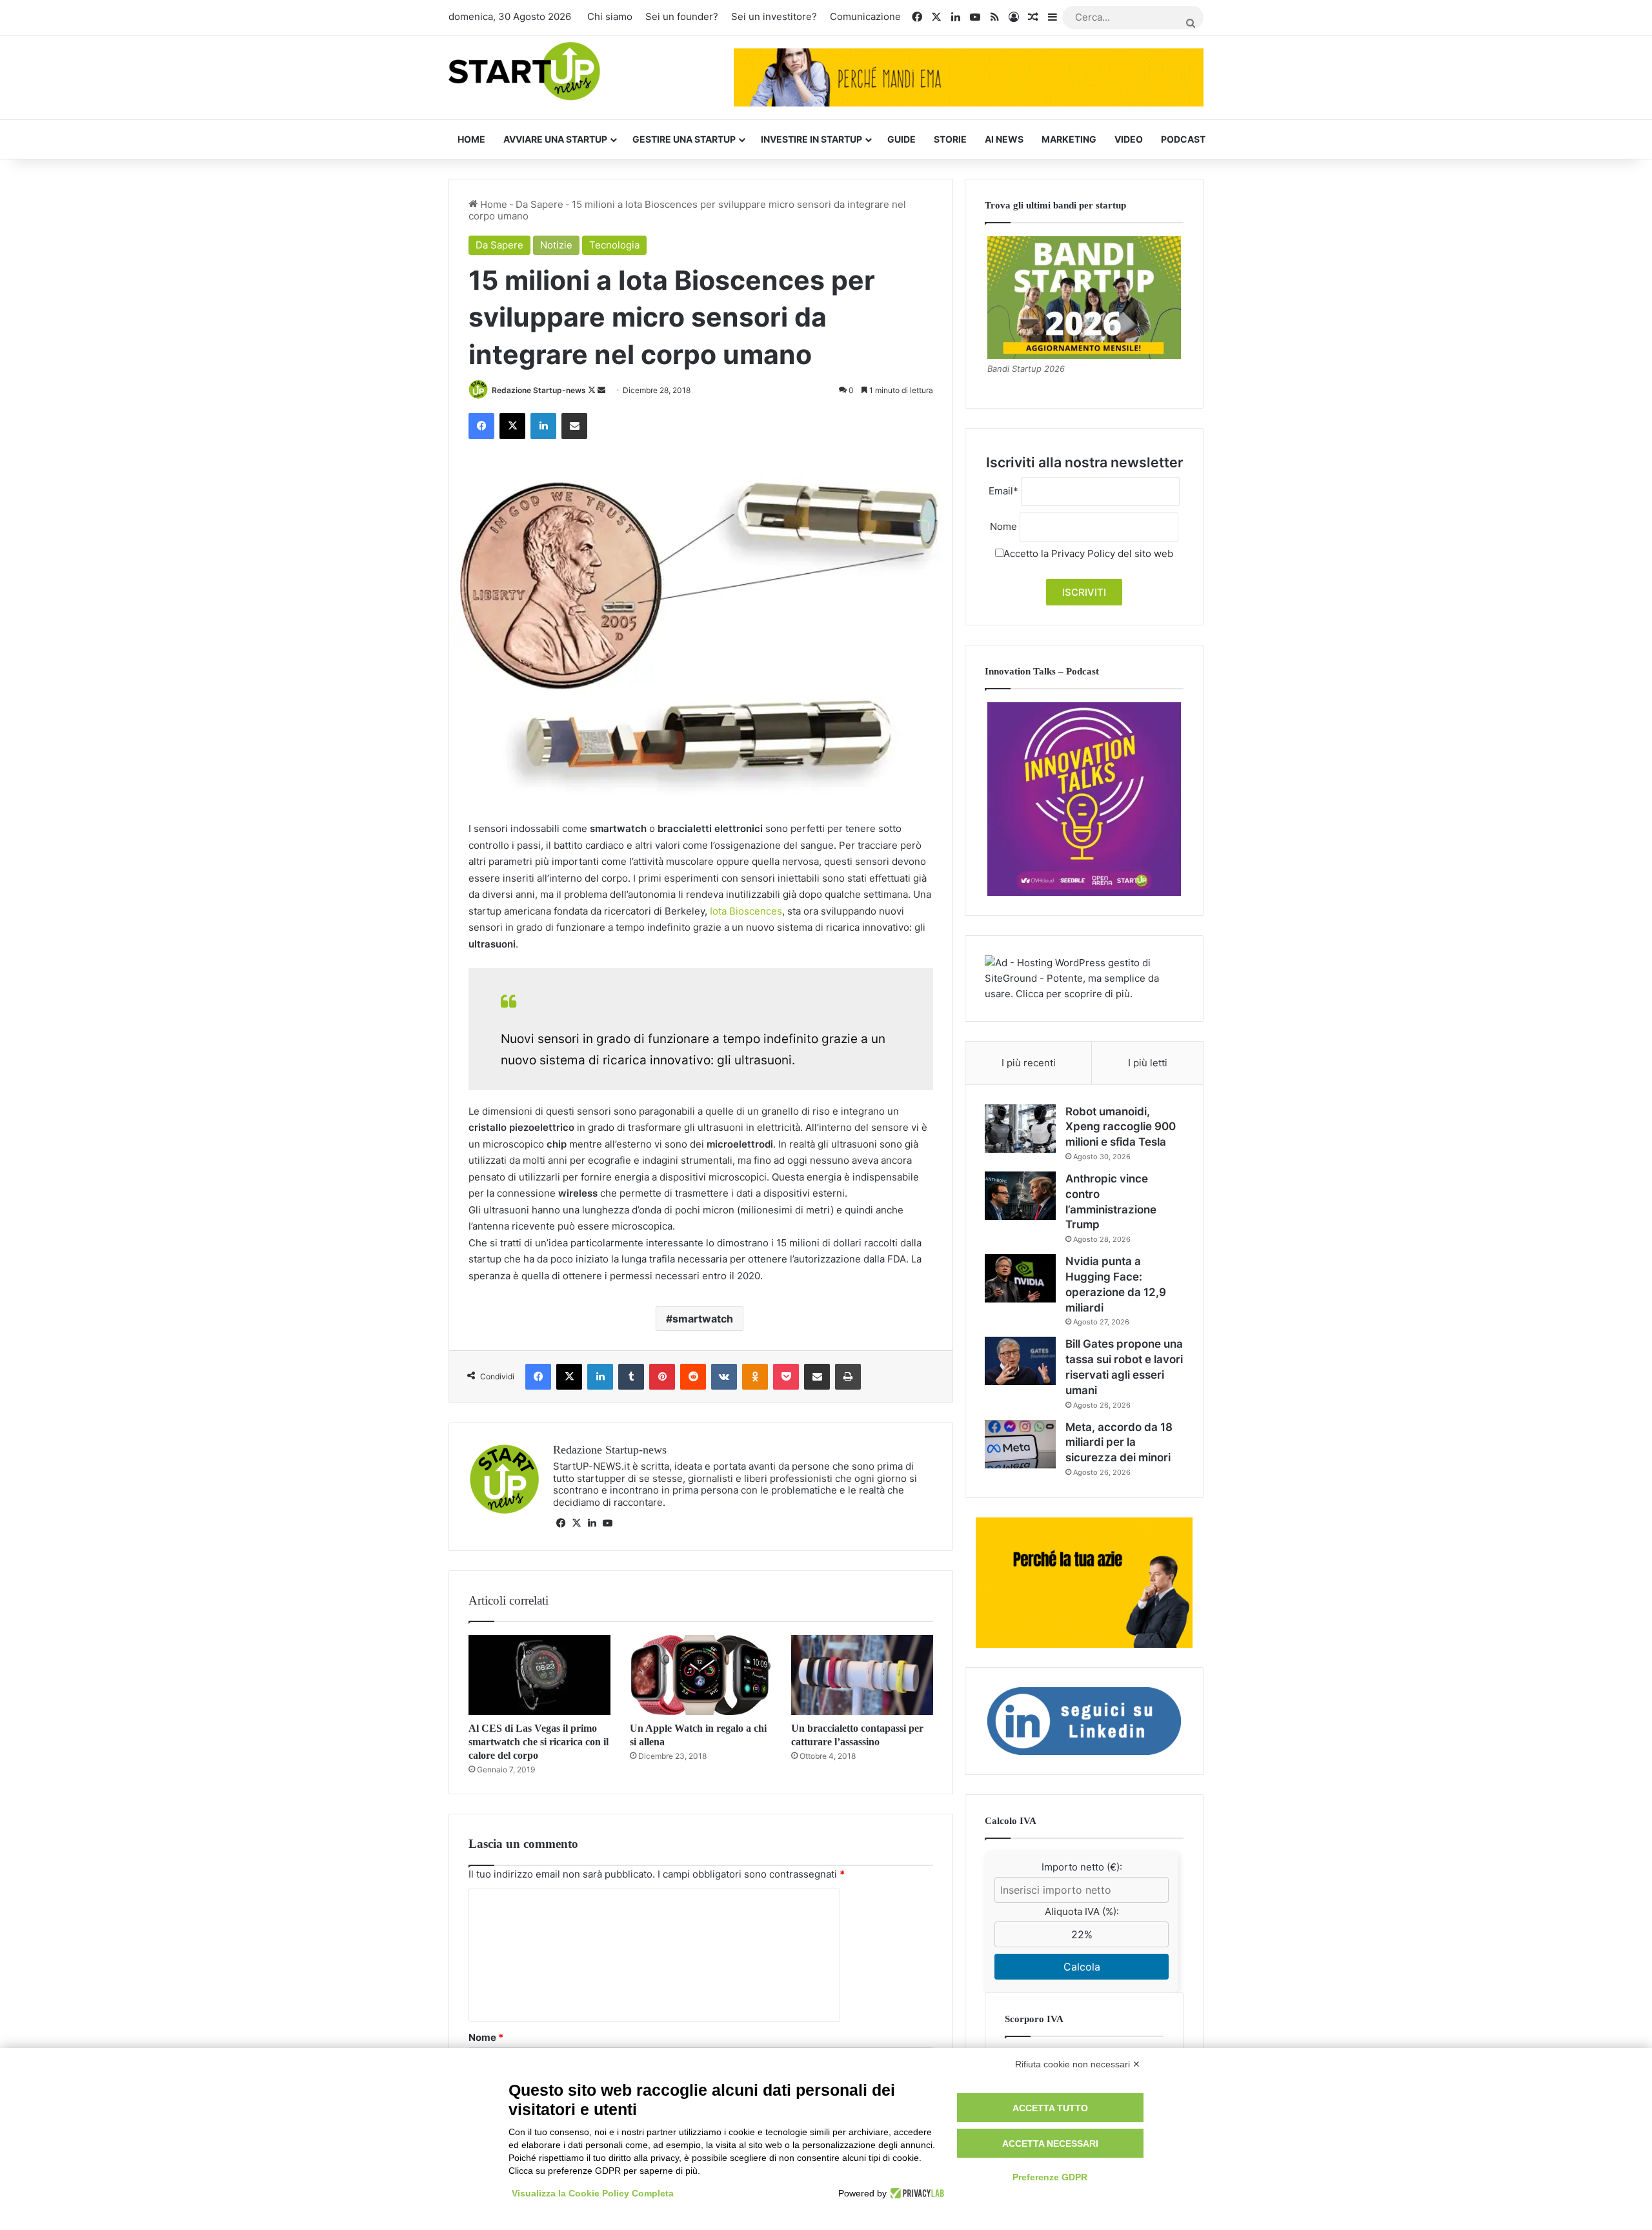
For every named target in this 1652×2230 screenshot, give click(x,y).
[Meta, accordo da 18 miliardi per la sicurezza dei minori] (1020, 1444)
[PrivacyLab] (915, 2193)
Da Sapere (539, 204)
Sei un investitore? (774, 16)
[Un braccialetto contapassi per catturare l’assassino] (862, 1675)
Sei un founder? (682, 16)
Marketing (1069, 139)
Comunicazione (865, 16)
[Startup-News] (524, 72)
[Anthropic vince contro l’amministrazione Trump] (1020, 1196)
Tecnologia (614, 245)
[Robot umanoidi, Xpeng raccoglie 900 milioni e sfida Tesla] (1020, 1129)
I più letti (1148, 1063)
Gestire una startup (684, 139)
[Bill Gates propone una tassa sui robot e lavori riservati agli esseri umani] (1020, 1361)
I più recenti (1029, 1063)
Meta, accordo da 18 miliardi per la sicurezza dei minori (1119, 1443)
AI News (1004, 139)
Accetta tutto (1050, 2108)
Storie (950, 139)
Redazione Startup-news (539, 390)
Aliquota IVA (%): (1082, 1911)
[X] (576, 1523)
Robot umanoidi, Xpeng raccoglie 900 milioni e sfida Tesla (1121, 1127)
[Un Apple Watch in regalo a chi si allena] (701, 1675)
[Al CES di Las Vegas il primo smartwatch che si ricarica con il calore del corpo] (539, 1675)
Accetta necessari (1050, 2144)
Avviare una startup (555, 139)
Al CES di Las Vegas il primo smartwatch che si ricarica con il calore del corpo (539, 1742)
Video (1129, 139)
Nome (486, 2037)
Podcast (1183, 139)
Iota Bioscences (746, 911)
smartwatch (703, 1319)
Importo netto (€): (1082, 1867)
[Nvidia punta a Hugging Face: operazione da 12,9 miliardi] (1020, 1278)
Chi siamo (610, 16)
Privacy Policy (1083, 553)
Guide (902, 139)
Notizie (556, 245)
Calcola (1082, 1967)
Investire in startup (811, 139)
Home (471, 139)
